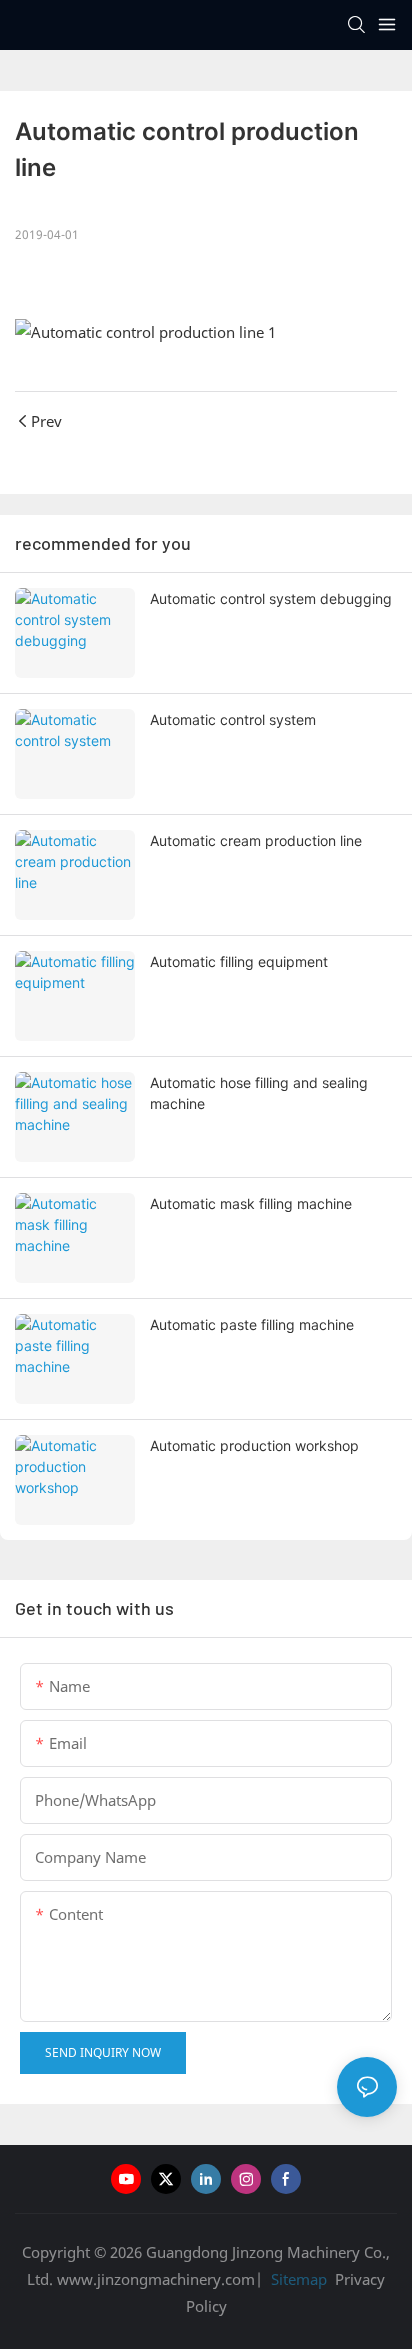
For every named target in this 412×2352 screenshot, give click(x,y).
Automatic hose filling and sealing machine (259, 1093)
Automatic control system (233, 719)
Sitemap (297, 2279)
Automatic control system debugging (271, 598)
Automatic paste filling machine (252, 1324)
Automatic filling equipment (239, 961)
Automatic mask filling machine (251, 1203)
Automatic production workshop (254, 1445)
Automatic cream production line (256, 840)
